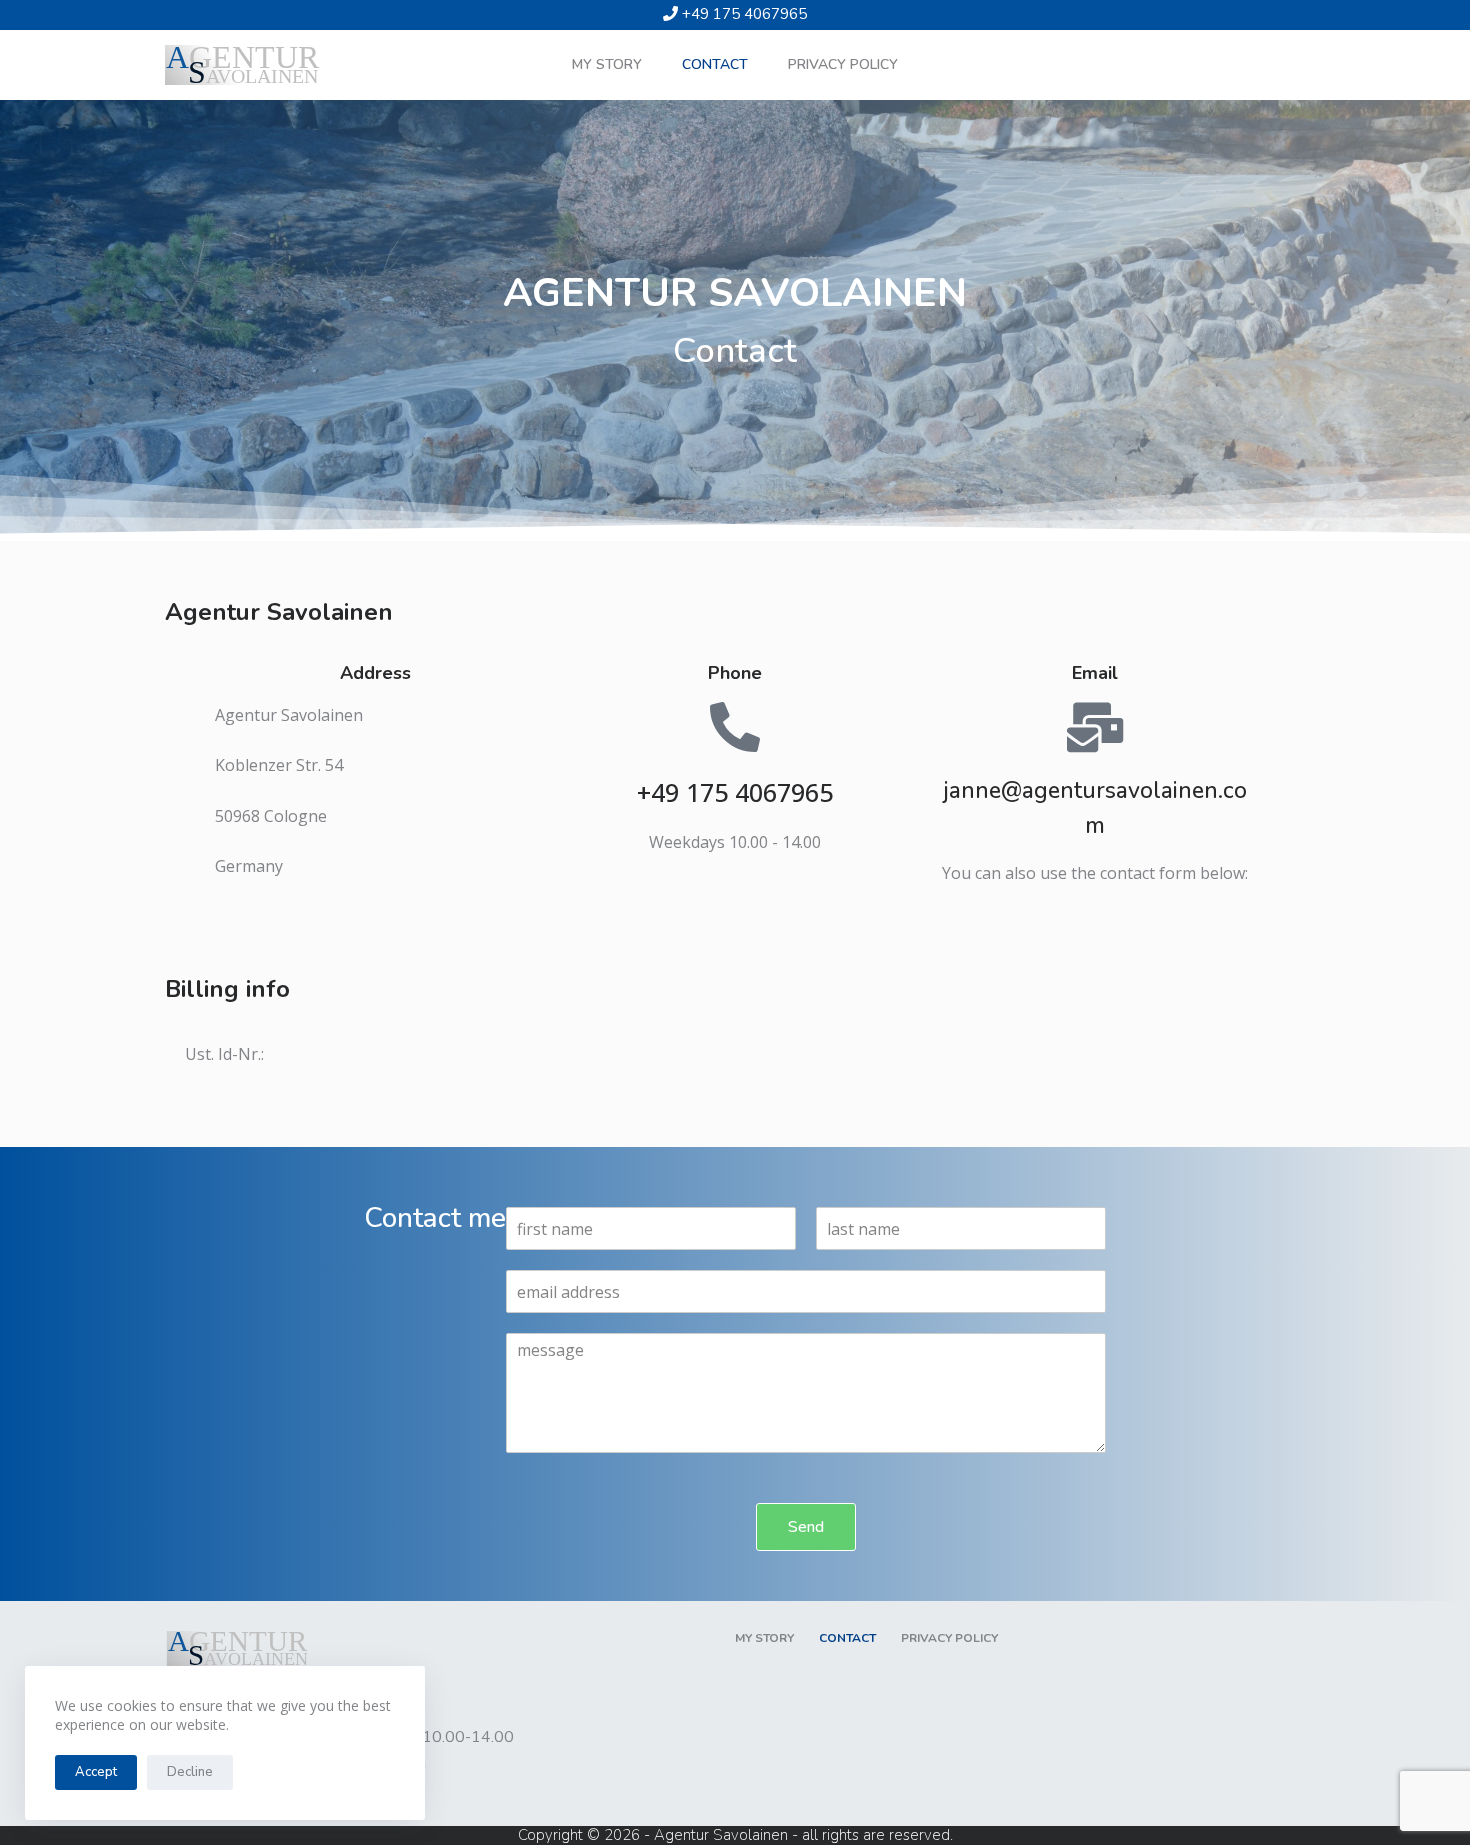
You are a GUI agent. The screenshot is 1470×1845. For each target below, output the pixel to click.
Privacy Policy (843, 64)
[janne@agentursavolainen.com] (1095, 727)
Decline (190, 1772)
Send (806, 1527)
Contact (715, 64)
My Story (607, 64)
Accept (96, 1772)
